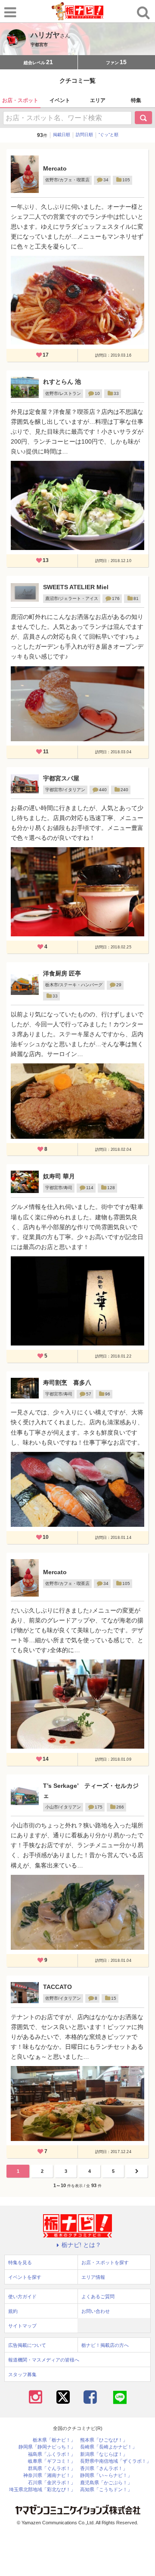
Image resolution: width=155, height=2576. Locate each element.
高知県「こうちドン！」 (106, 2490)
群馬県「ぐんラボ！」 (52, 2469)
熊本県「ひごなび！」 (104, 2440)
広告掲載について (27, 2345)
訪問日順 (84, 135)
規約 (13, 2311)
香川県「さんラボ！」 (104, 2469)
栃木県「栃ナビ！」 (54, 2440)
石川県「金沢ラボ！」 (52, 2483)
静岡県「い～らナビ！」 (106, 2475)
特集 (136, 100)
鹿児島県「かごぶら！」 (106, 2483)
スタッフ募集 (22, 2374)
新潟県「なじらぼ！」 (104, 2454)
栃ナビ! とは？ (81, 2245)
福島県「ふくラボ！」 (52, 2454)
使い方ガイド (22, 2296)
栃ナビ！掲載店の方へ (105, 2345)
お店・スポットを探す (105, 2262)
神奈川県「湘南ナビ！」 (49, 2475)
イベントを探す (25, 2277)
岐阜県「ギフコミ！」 (52, 2461)
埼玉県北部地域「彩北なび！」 (42, 2490)
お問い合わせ (96, 2311)
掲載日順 (62, 135)
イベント (60, 100)
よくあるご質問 (98, 2296)
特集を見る (20, 2262)
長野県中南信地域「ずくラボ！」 (116, 2461)
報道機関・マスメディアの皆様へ (44, 2360)
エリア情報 (93, 2277)
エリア (98, 100)
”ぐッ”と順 (108, 135)
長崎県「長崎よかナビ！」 (108, 2447)
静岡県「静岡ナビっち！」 (47, 2447)
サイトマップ (22, 2326)
